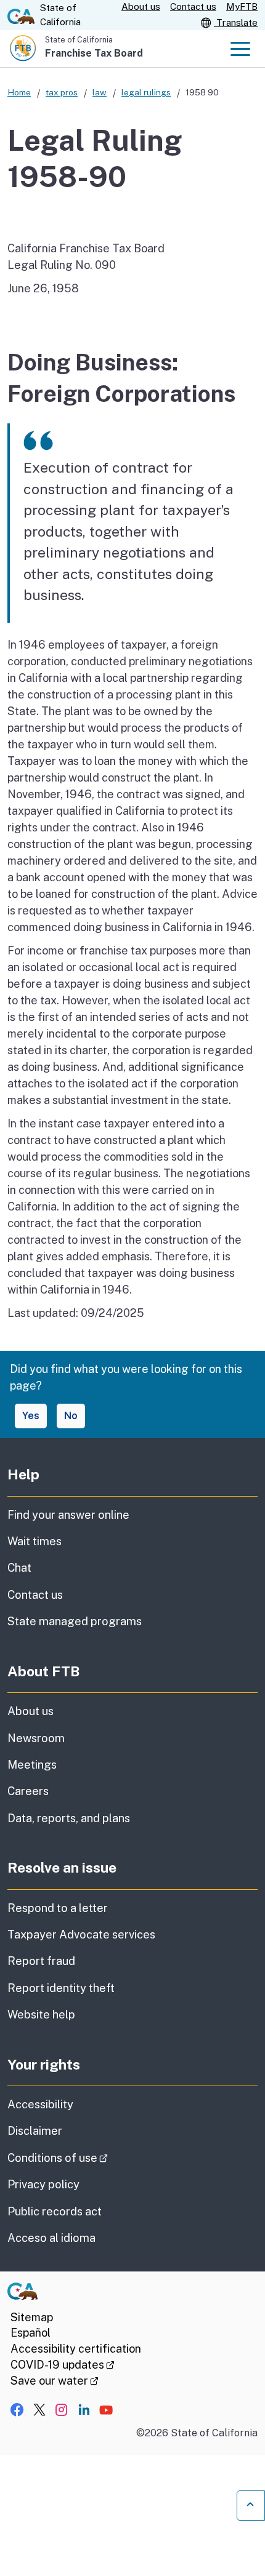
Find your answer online (68, 1515)
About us (141, 6)
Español (31, 2333)
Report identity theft (61, 1988)
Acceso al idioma (51, 2238)
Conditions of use (92, 2158)
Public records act (55, 2211)
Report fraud (41, 1961)
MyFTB (242, 6)
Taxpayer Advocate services (81, 1934)
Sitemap (32, 2317)
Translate (236, 22)
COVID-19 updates (63, 2365)
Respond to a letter (58, 1908)
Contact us (193, 6)
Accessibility (40, 2104)
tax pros (62, 92)
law (100, 92)
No (71, 1416)
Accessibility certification (76, 2349)
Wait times (35, 1541)
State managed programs (75, 1621)
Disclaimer (35, 2131)
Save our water (55, 2381)
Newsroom (36, 1738)
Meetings (32, 1765)
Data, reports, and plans (69, 1818)
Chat (19, 1568)
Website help (41, 2014)
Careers (28, 1791)
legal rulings (146, 92)
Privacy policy (43, 2184)
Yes (31, 1416)
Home (19, 92)
